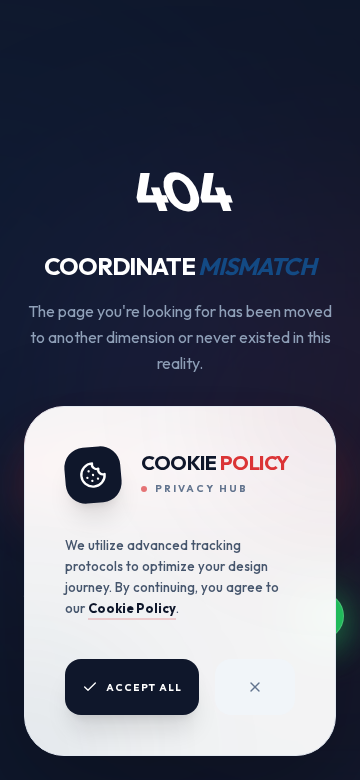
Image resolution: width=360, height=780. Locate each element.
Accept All (144, 687)
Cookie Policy (132, 608)
